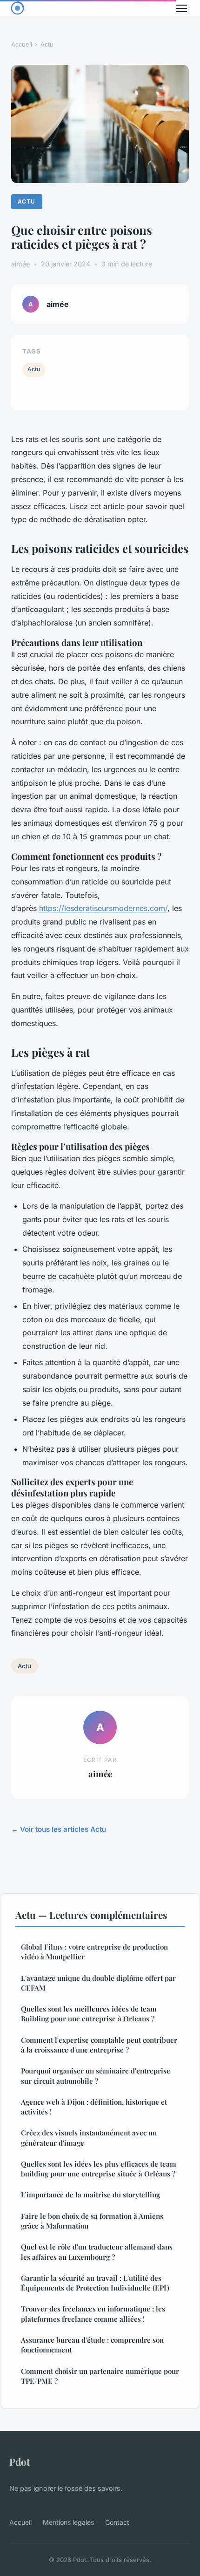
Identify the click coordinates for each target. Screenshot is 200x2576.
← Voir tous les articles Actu (59, 1829)
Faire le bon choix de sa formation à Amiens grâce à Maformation (92, 2221)
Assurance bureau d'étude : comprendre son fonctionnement (92, 2345)
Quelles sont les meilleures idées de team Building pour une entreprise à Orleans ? (89, 2014)
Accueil (22, 44)
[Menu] (181, 8)
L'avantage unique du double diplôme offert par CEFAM (98, 1983)
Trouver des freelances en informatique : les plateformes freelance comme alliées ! (93, 2314)
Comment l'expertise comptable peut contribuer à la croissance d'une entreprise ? (99, 2045)
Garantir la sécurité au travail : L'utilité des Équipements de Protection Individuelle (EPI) (95, 2283)
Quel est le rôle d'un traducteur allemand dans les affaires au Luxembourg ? (97, 2252)
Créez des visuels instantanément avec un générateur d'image (89, 2138)
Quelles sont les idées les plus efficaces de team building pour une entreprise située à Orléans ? (99, 2169)
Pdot (20, 2461)
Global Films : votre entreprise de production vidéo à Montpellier (94, 1952)
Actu (47, 44)
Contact (117, 2522)
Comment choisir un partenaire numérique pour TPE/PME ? (100, 2376)
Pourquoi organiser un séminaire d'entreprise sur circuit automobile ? (96, 2076)
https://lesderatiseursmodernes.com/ (103, 908)
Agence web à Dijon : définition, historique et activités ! (94, 2107)
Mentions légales (68, 2522)
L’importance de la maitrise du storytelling (90, 2195)
